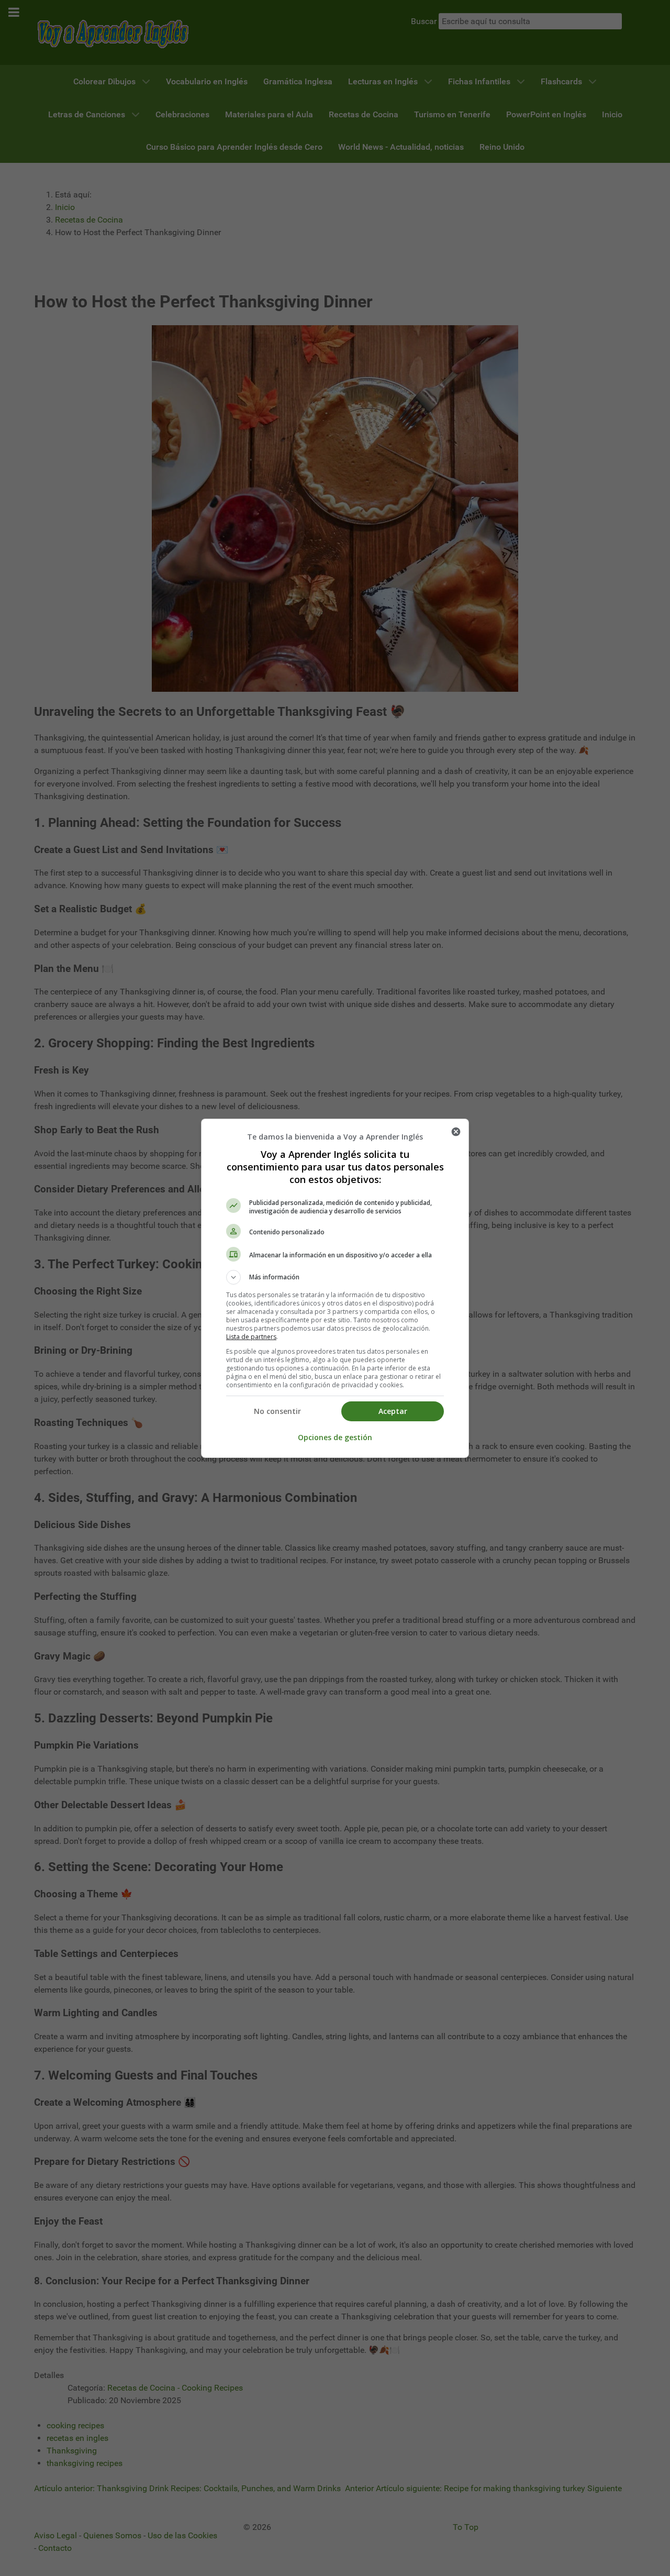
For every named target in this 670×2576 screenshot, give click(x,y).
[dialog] (335, 1288)
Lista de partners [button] (251, 1337)
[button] (335, 1277)
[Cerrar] (456, 1132)
